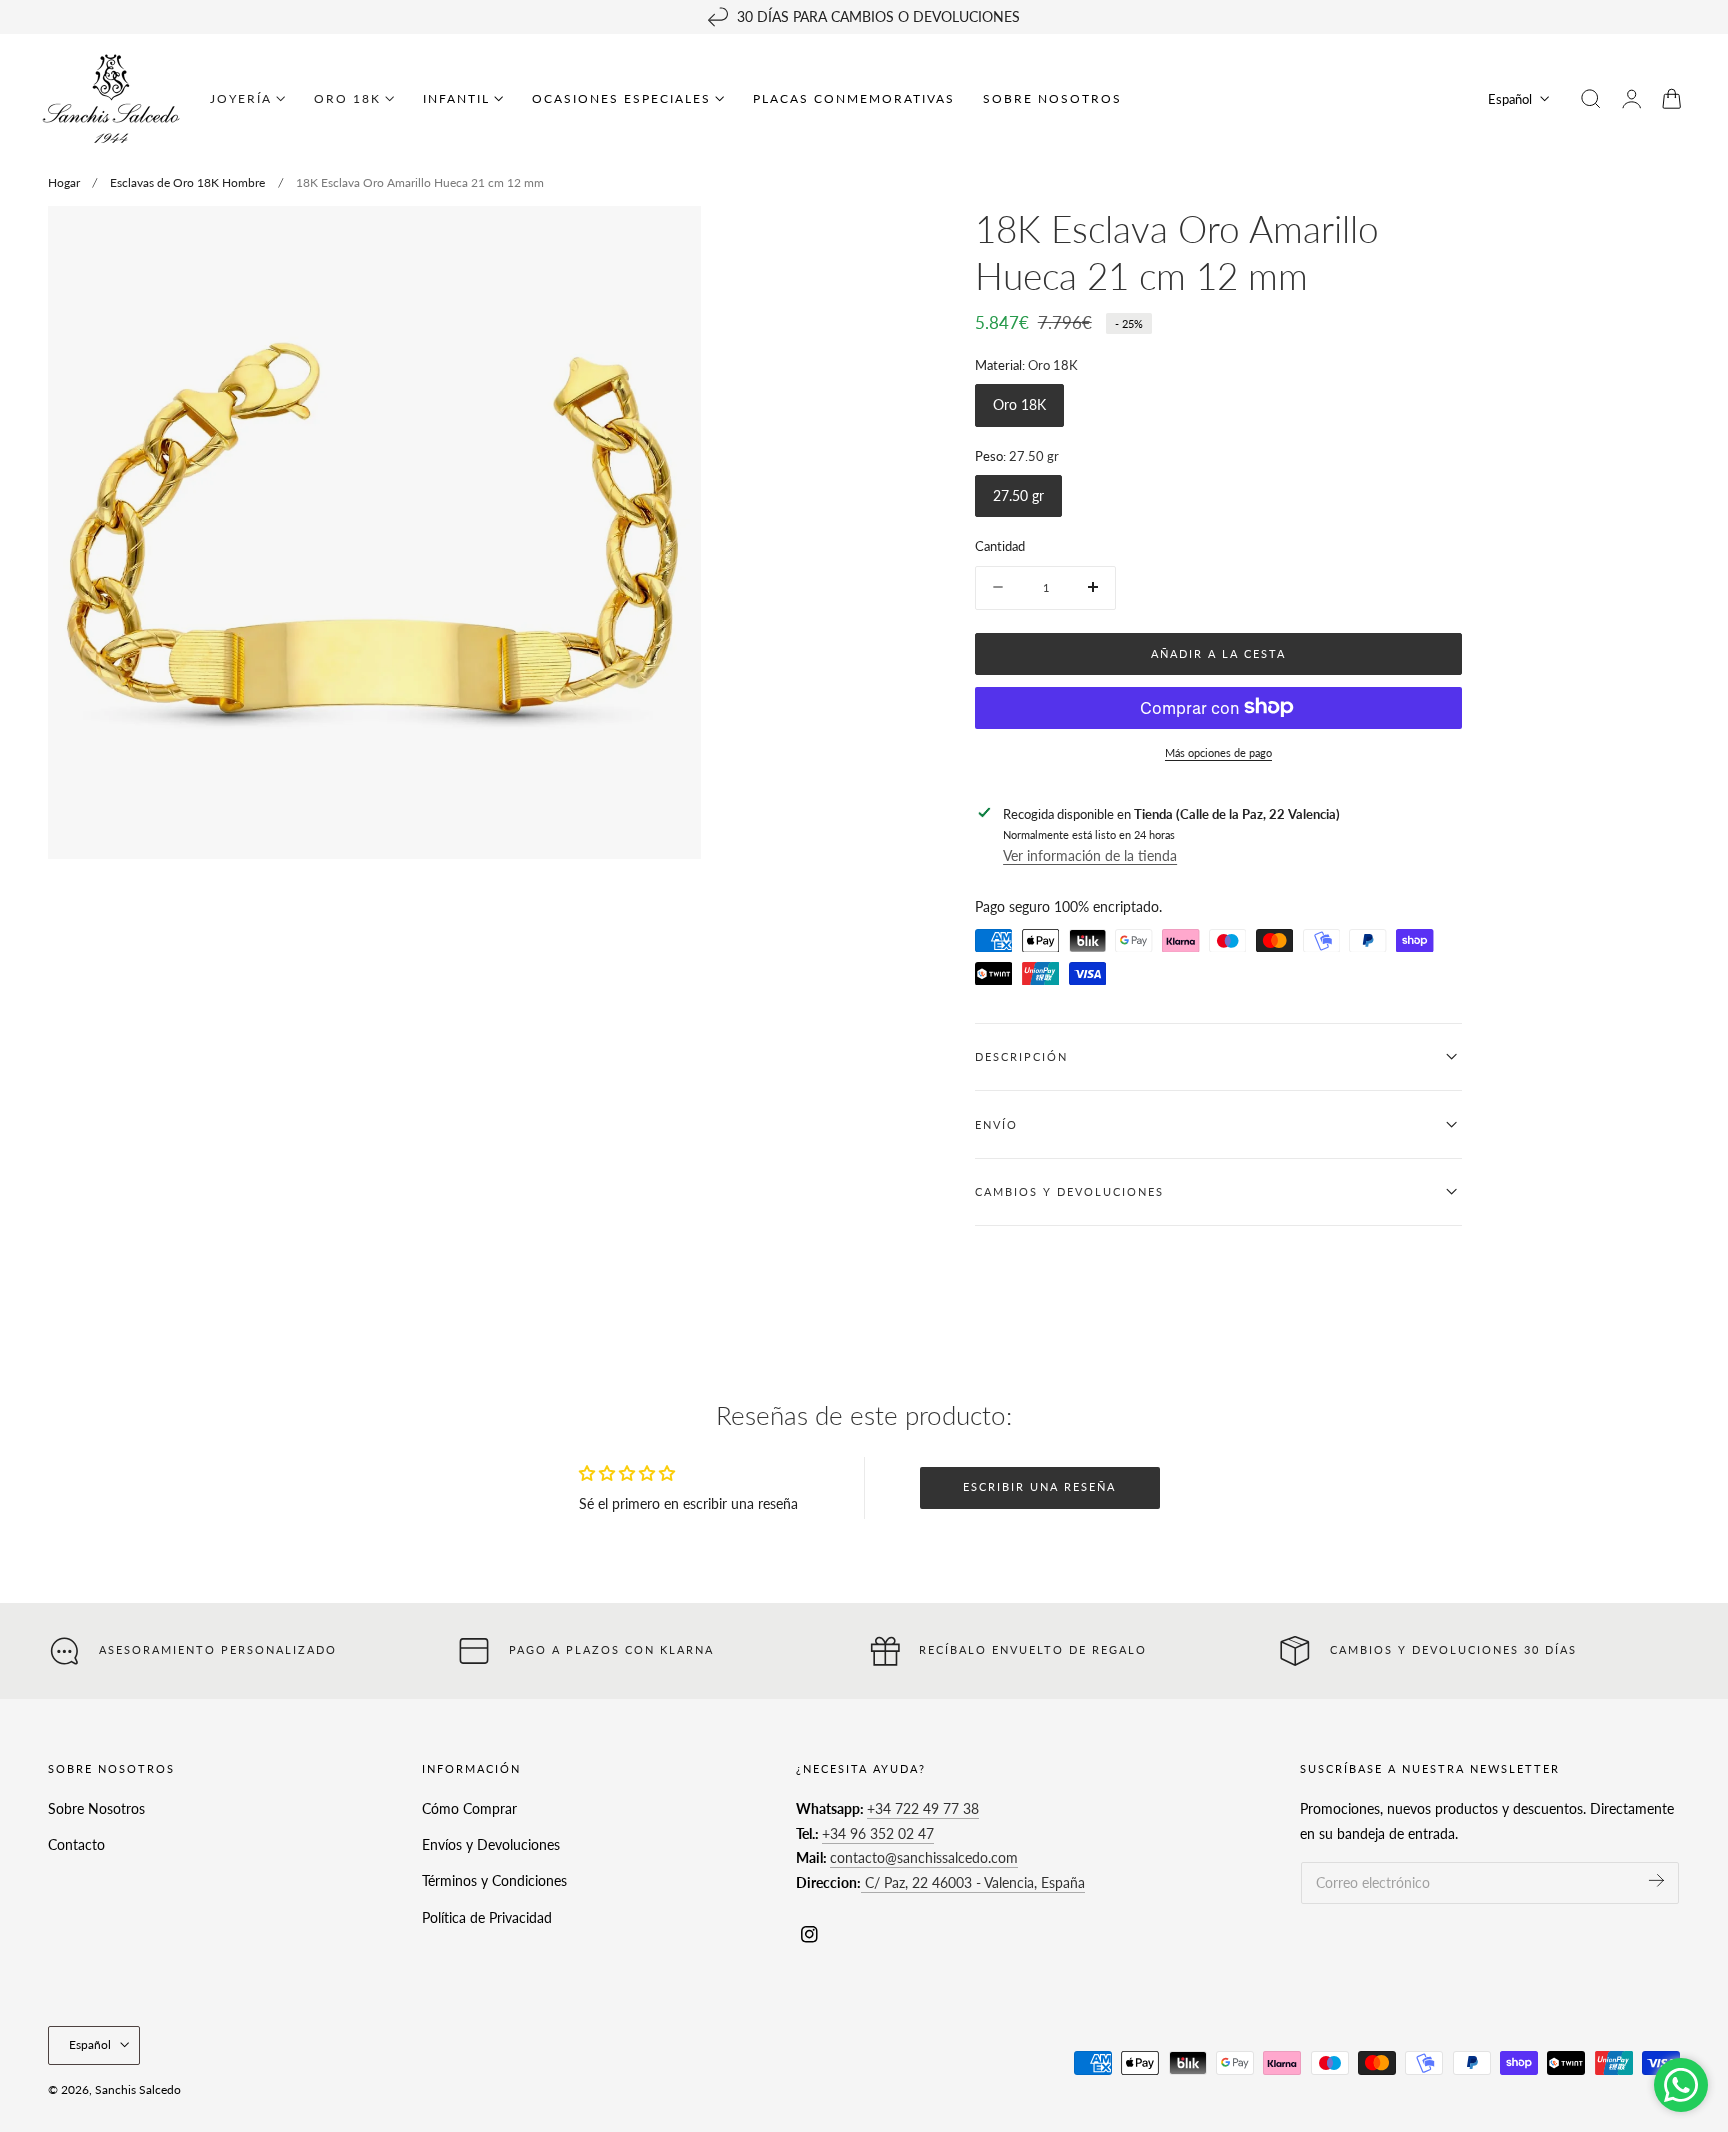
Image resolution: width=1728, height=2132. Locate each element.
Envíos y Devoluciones (491, 1844)
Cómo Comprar (469, 1808)
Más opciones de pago (1218, 751)
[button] (1591, 99)
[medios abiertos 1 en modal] (666, 241)
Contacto (76, 1844)
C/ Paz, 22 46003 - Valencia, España (973, 1882)
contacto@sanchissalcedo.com (924, 1857)
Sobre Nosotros (96, 1808)
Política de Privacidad (487, 1917)
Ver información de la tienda (1090, 855)
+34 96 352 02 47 (878, 1832)
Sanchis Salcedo (138, 2089)
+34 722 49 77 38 (923, 1808)
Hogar (64, 182)
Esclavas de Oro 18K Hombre (187, 182)
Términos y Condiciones (494, 1880)
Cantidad (1000, 546)
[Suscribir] (1656, 1880)
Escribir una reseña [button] (1039, 1486)
